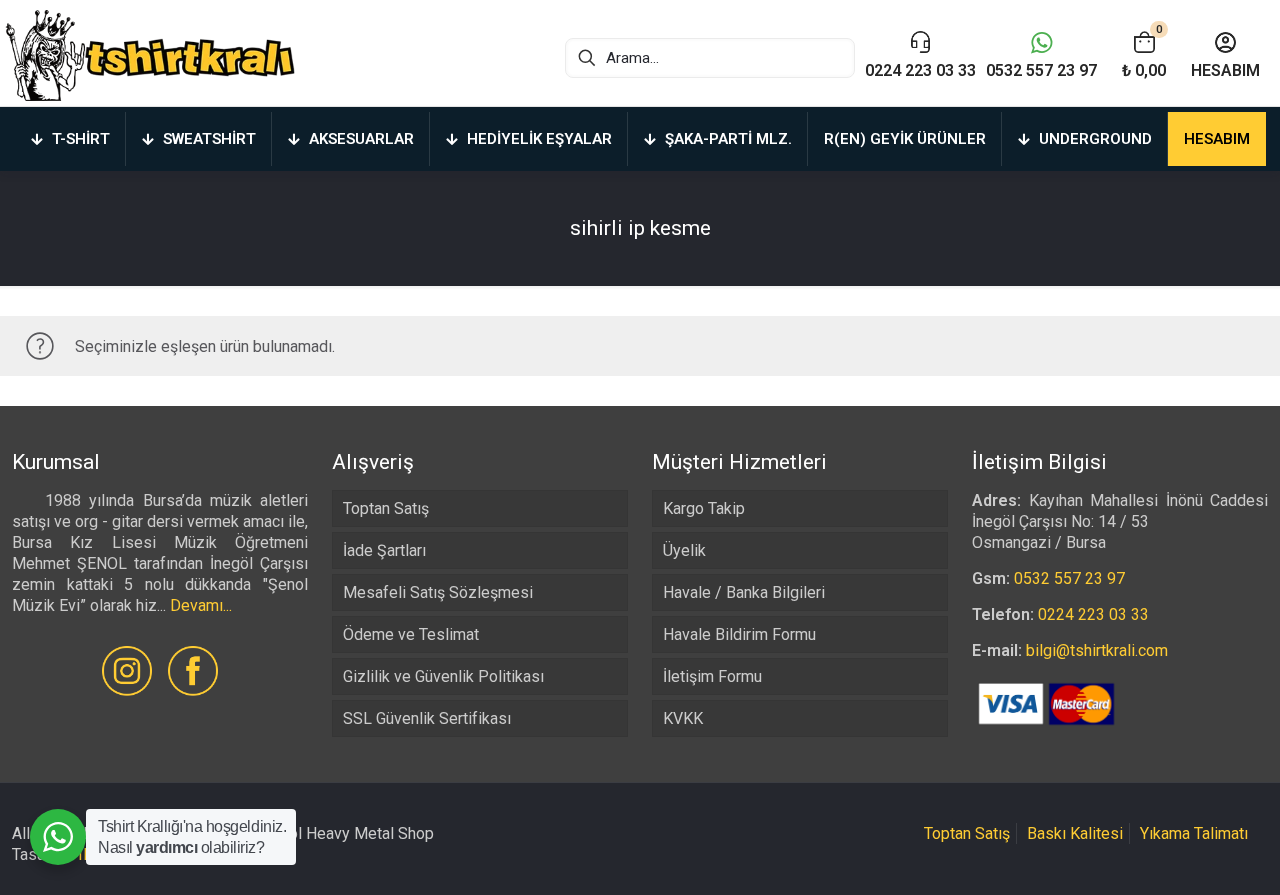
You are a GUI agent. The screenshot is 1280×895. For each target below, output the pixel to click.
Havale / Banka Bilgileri (744, 592)
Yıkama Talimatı (1194, 833)
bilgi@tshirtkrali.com (1097, 650)
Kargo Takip (704, 508)
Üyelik (684, 550)
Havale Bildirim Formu (739, 634)
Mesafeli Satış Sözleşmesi (438, 592)
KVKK (683, 718)
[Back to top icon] (1184, 854)
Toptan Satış (386, 508)
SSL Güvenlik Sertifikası (427, 718)
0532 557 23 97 (1069, 578)
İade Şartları (384, 550)
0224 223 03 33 (1093, 614)
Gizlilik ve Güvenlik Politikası (443, 676)
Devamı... (201, 605)
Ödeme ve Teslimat (411, 634)
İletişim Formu (712, 676)
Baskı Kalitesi (1075, 833)
